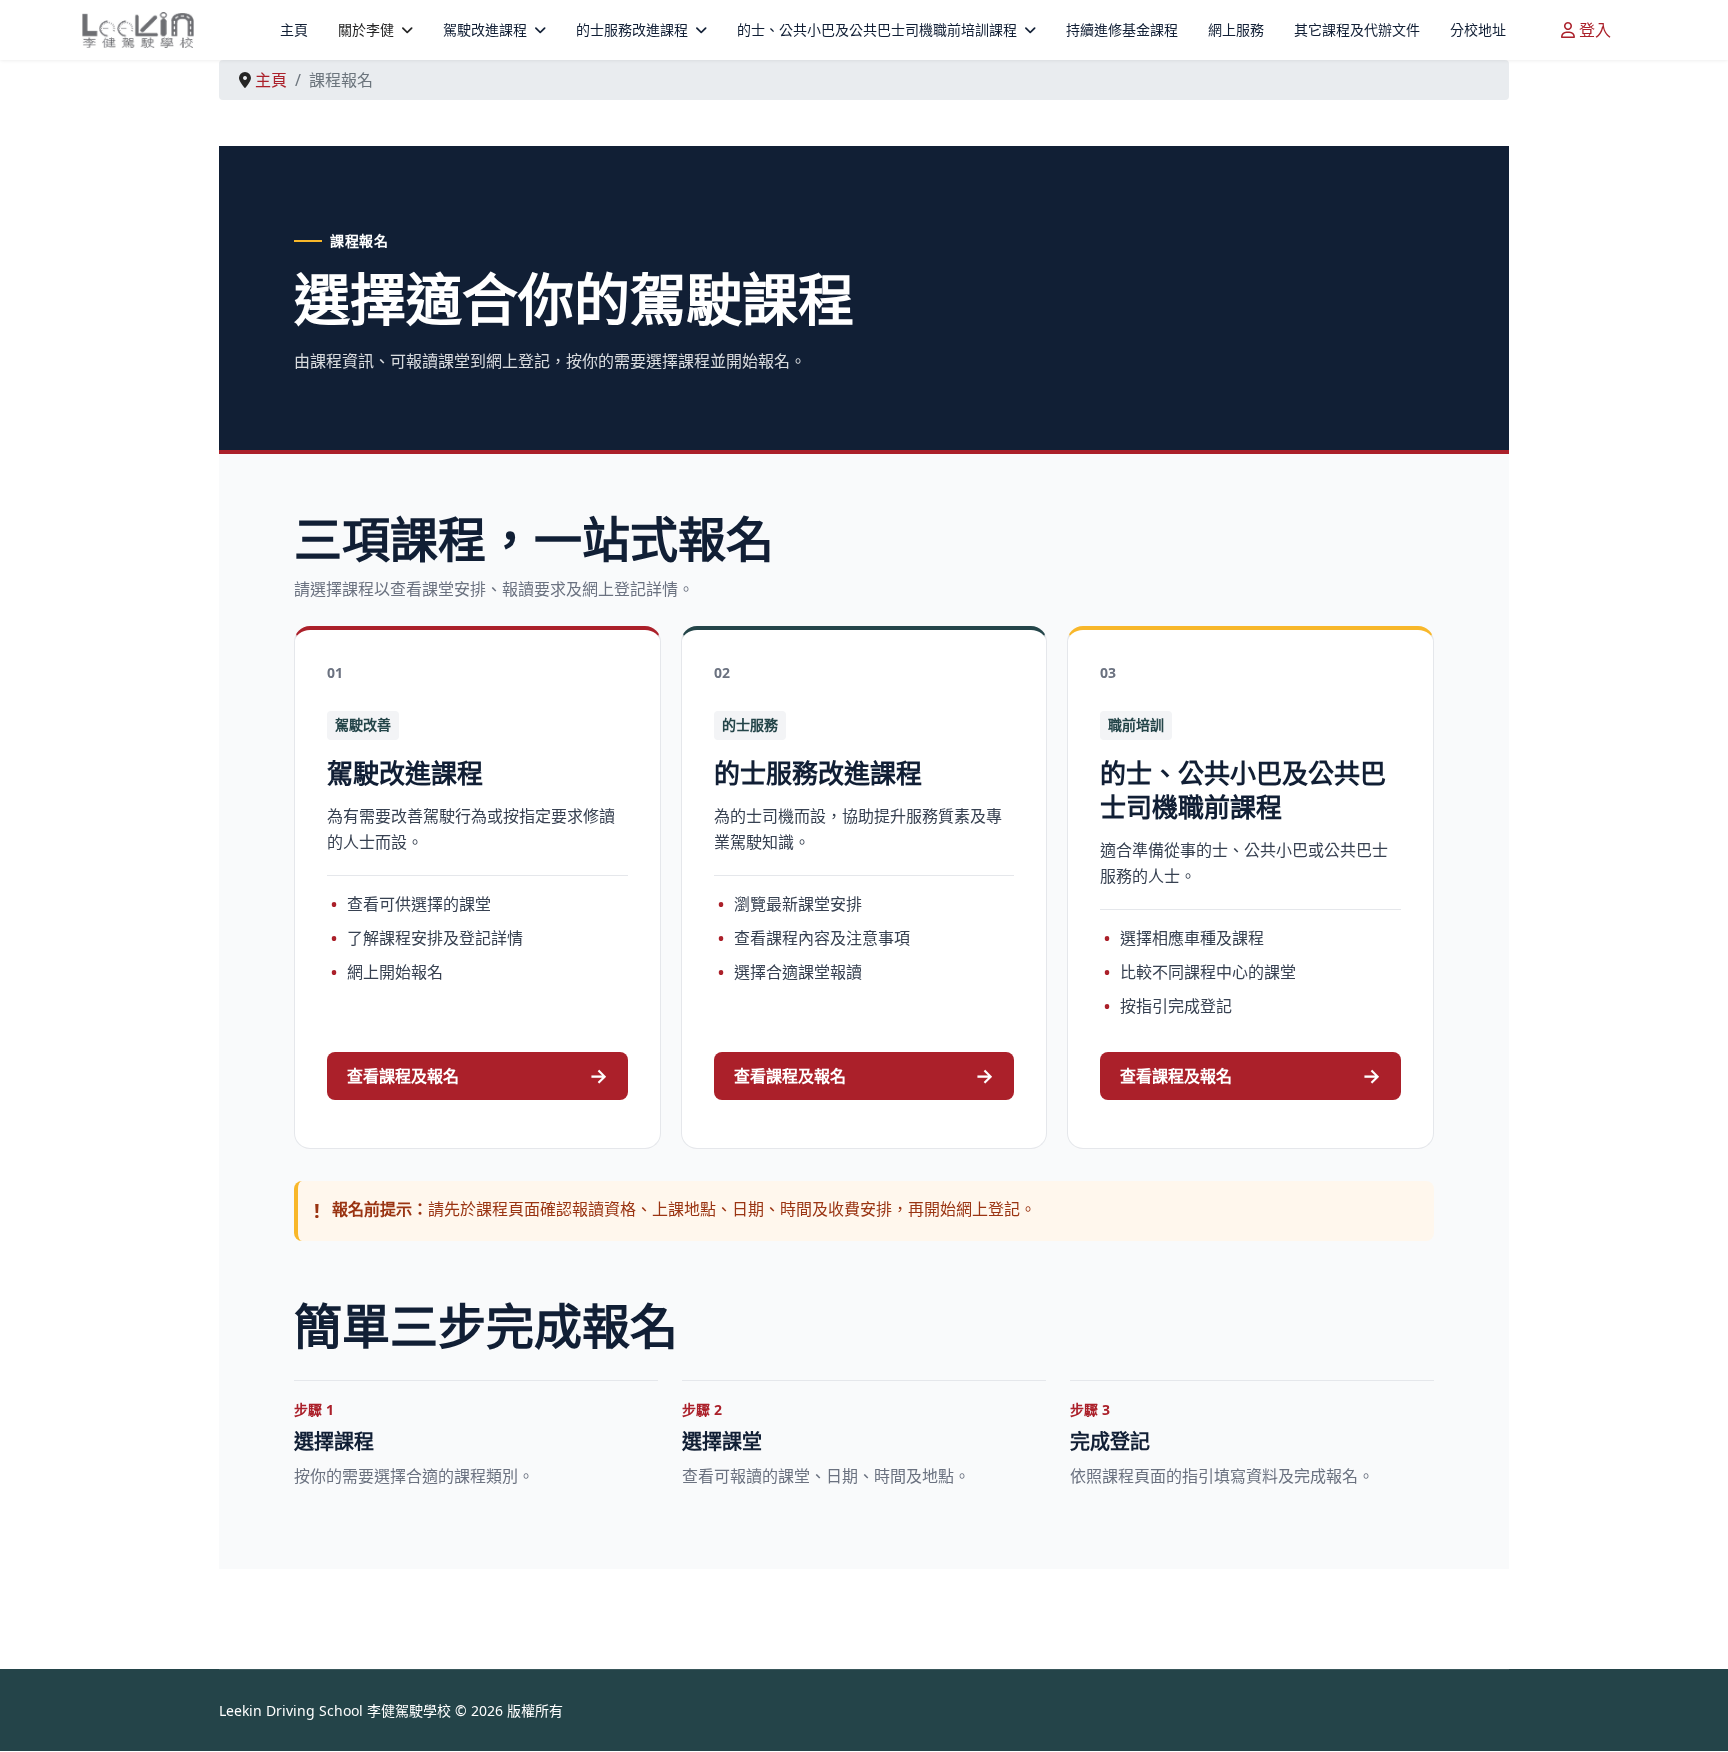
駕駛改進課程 (485, 29)
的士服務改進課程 (632, 29)
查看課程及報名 (477, 1075)
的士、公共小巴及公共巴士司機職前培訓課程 (877, 29)
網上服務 (1236, 29)
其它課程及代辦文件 (1357, 29)
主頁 (294, 29)
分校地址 (1478, 29)
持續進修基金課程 (1122, 29)
